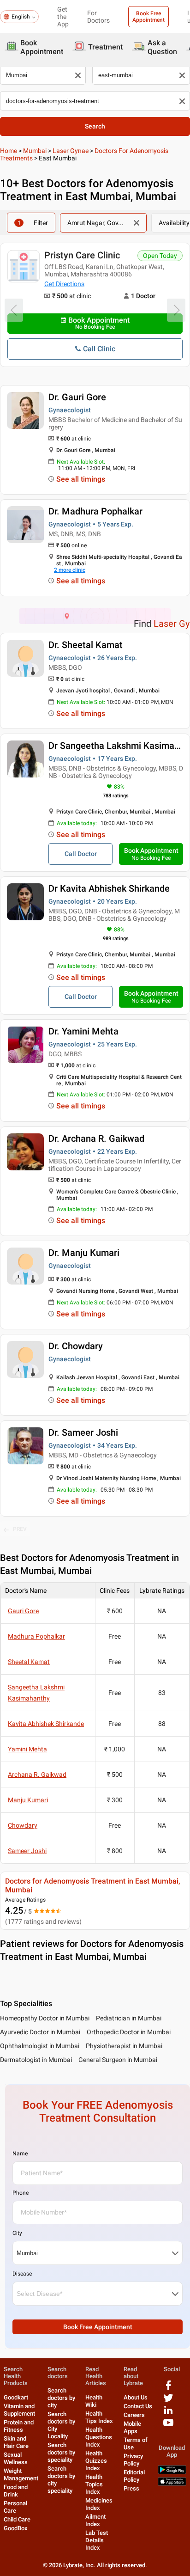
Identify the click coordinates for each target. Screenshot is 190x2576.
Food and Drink (16, 2491)
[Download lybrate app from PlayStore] (172, 2472)
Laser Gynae (71, 151)
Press (131, 2488)
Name (20, 2154)
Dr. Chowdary (76, 1346)
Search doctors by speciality (61, 2452)
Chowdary (23, 1825)
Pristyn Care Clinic (82, 255)
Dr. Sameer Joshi (83, 1432)
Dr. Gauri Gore (77, 397)
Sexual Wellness (16, 2458)
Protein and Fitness (19, 2426)
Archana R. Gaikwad (37, 1774)
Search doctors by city (61, 2398)
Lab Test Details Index (97, 2540)
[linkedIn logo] (168, 2414)
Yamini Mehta (27, 1749)
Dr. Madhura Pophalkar (95, 511)
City (17, 2233)
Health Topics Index (94, 2484)
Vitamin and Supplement (19, 2410)
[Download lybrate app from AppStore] (172, 2484)
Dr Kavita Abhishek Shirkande (109, 888)
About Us (136, 2397)
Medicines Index (99, 2504)
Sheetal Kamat (29, 1662)
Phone (21, 2193)
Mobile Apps (132, 2427)
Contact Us (138, 2406)
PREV (20, 1529)
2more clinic (70, 570)
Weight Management (21, 2475)
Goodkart (16, 2397)
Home (9, 151)
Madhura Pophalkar (36, 1636)
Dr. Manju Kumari (84, 1253)
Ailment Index (95, 2520)
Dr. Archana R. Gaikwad (96, 1138)
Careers (134, 2415)
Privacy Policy (133, 2460)
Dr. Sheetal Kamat (86, 645)
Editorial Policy (134, 2476)
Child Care (17, 2519)
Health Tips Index (99, 2417)
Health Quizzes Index (96, 2461)
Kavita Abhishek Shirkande (46, 1724)
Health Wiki (94, 2401)
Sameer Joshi (27, 1851)
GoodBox (16, 2528)
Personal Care (15, 2507)
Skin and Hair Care (16, 2442)
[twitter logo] (168, 2401)
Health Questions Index (99, 2437)
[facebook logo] (168, 2389)
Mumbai (35, 151)
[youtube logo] (168, 2426)
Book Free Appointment (148, 17)
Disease (22, 2274)
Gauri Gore (23, 1611)
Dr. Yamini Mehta (83, 1031)
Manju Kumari (28, 1800)
